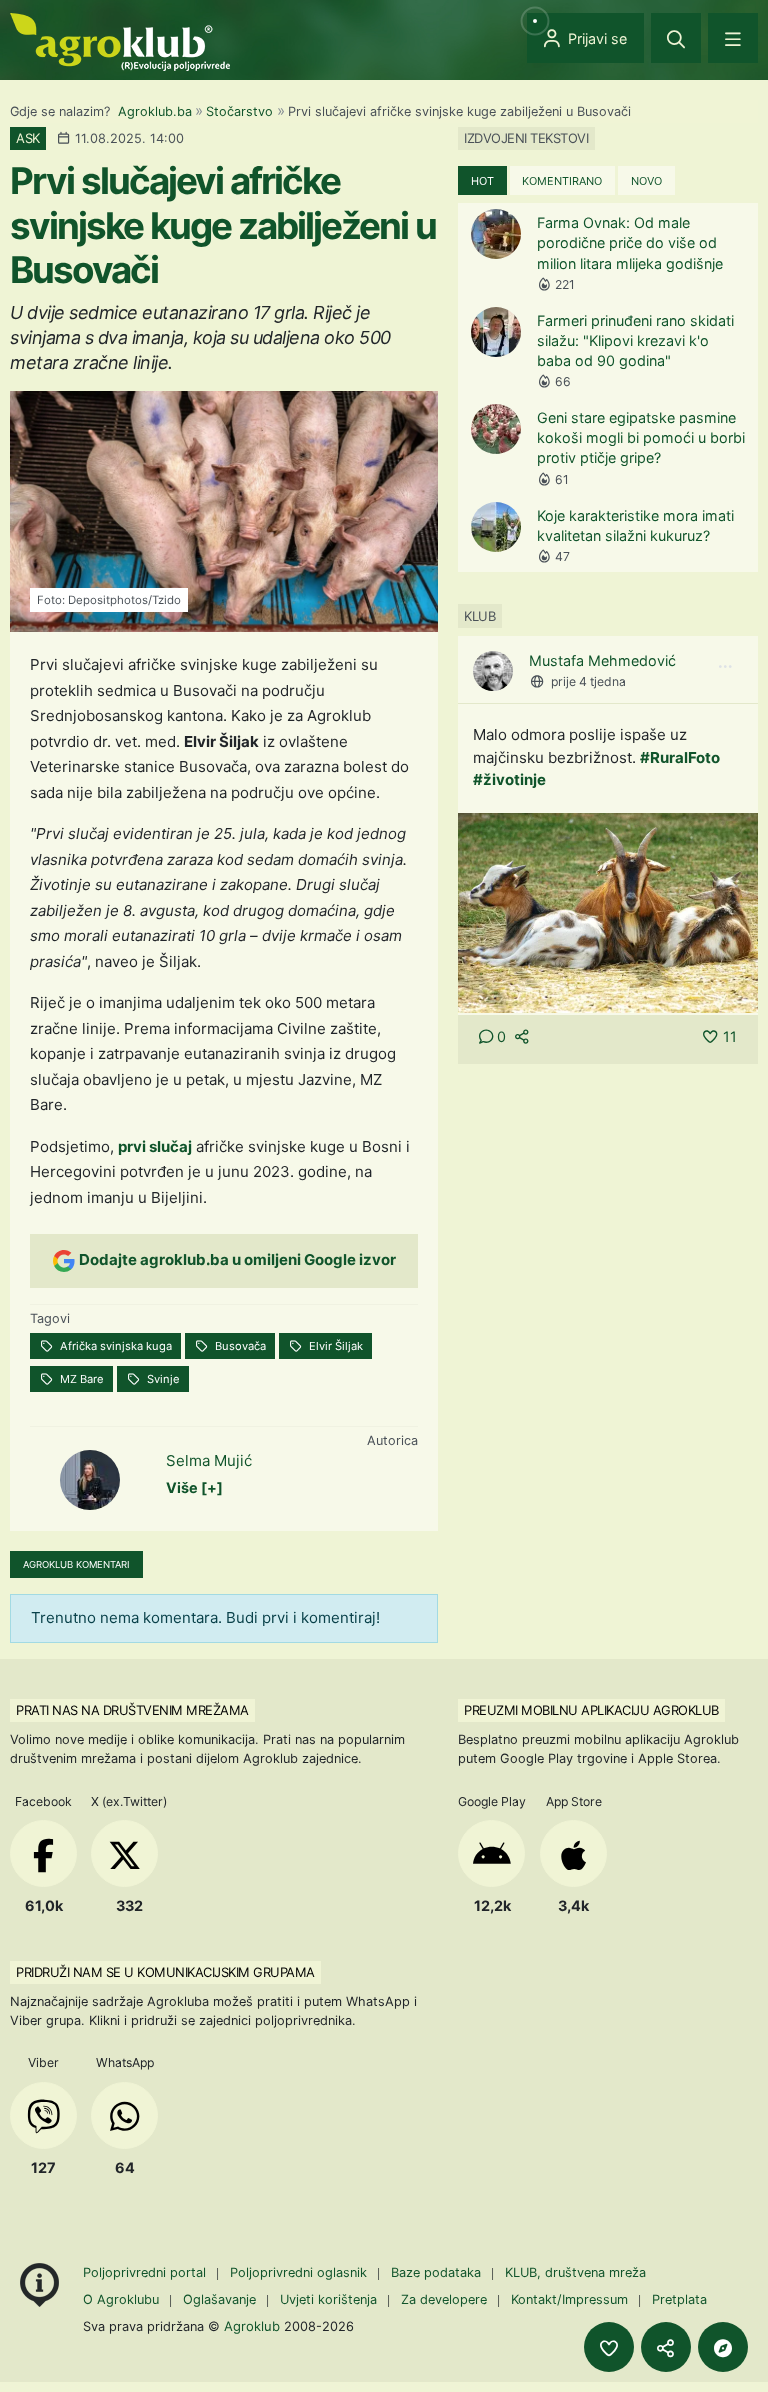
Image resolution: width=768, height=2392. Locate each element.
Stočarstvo (239, 111)
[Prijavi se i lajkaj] (609, 2347)
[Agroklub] (120, 40)
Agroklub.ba (155, 111)
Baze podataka (438, 2272)
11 (730, 1036)
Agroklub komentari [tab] (76, 1564)
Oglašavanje (219, 2299)
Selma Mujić (209, 1460)
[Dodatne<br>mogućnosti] (723, 2347)
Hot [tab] (482, 181)
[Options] (725, 667)
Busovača (239, 1346)
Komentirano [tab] (562, 181)
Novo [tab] (646, 181)
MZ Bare (80, 1379)
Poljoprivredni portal (146, 2272)
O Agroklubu (121, 2299)
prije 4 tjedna (588, 681)
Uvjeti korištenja (328, 2299)
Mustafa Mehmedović (602, 660)
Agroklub (252, 2326)
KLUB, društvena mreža (575, 2272)
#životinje (509, 779)
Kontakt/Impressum (569, 2299)
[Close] (676, 38)
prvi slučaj (155, 1146)
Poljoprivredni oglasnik (300, 2272)
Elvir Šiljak (334, 1346)
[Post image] (608, 911)
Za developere (444, 2299)
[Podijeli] (666, 2347)
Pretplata (679, 2299)
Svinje (162, 1379)
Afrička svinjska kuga (114, 1346)
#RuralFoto (680, 757)
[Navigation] (733, 38)
